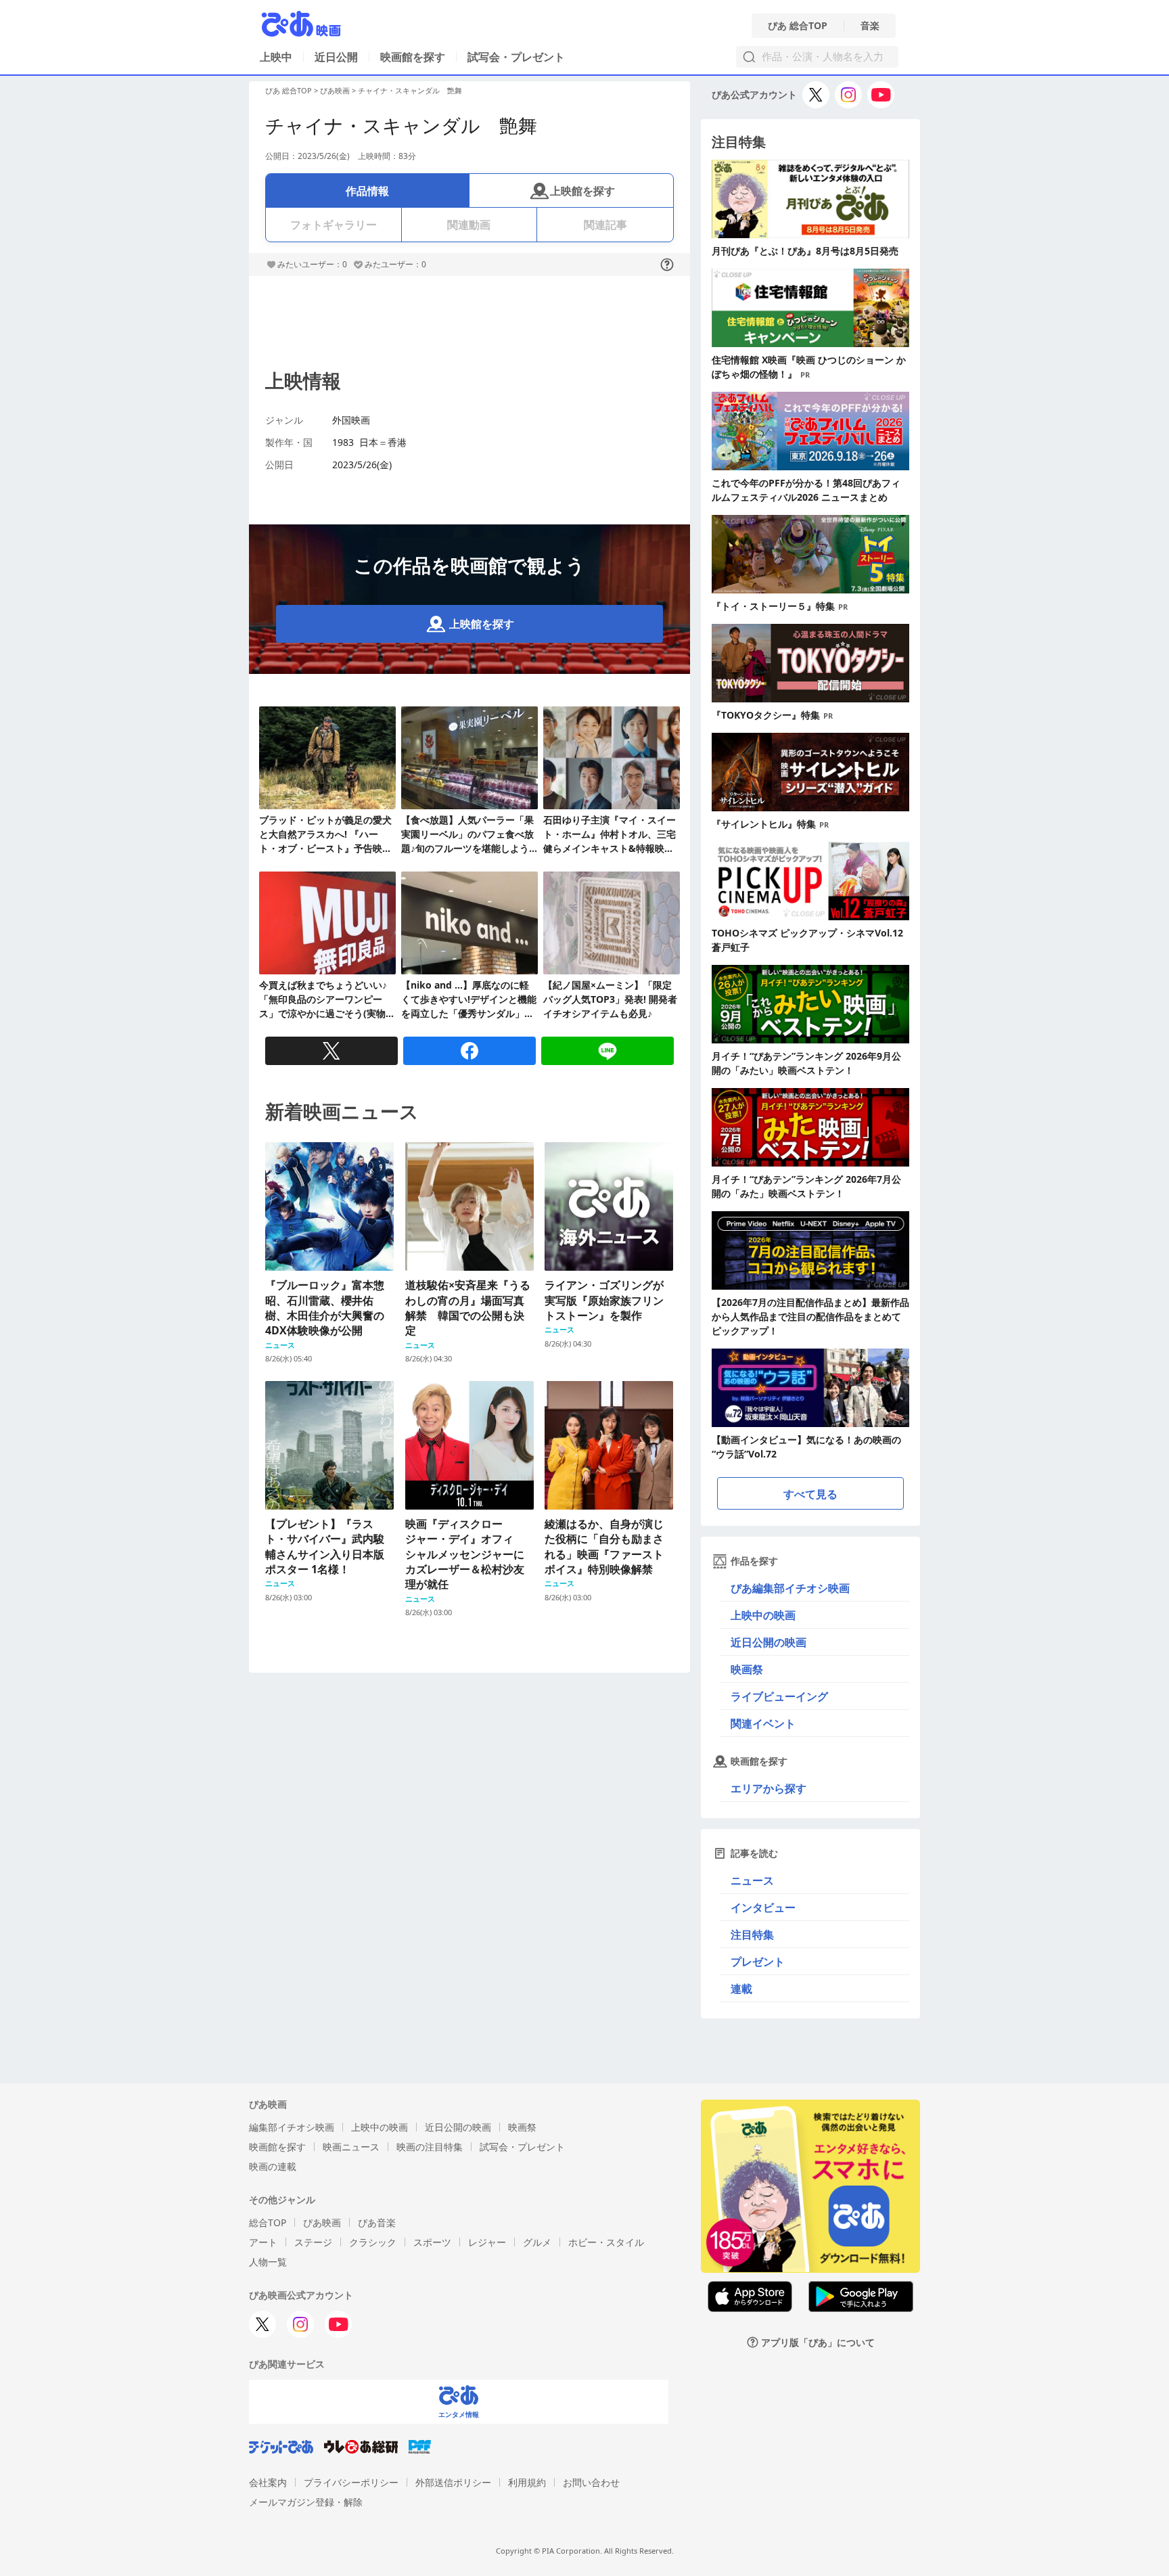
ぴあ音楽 (377, 2222)
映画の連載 (273, 2166)
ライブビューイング (779, 1696)
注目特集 (752, 1935)
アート (263, 2242)
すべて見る (810, 1494)
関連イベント (763, 1723)
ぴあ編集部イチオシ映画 (790, 1588)
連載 (741, 1989)
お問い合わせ (591, 2482)
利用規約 (527, 2482)
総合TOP (268, 2222)
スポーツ (432, 2242)
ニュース (752, 1880)
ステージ (313, 2242)
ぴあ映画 (335, 90)
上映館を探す (582, 191)
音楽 (870, 26)
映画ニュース (351, 2147)
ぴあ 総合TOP (798, 26)
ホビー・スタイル (606, 2242)
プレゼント (758, 1962)
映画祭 (747, 1669)
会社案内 (268, 2482)
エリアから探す (769, 1788)
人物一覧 (268, 2262)
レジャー (487, 2242)
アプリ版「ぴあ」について (818, 2342)
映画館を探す (413, 57)
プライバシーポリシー (351, 2482)
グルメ (537, 2242)
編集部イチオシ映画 (292, 2127)
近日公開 (336, 57)
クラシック (373, 2242)
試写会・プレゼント (516, 57)
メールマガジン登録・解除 (306, 2502)
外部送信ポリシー (453, 2482)
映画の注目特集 (430, 2147)
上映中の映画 (763, 1615)
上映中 (276, 57)
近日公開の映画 (769, 1642)
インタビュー (763, 1907)
